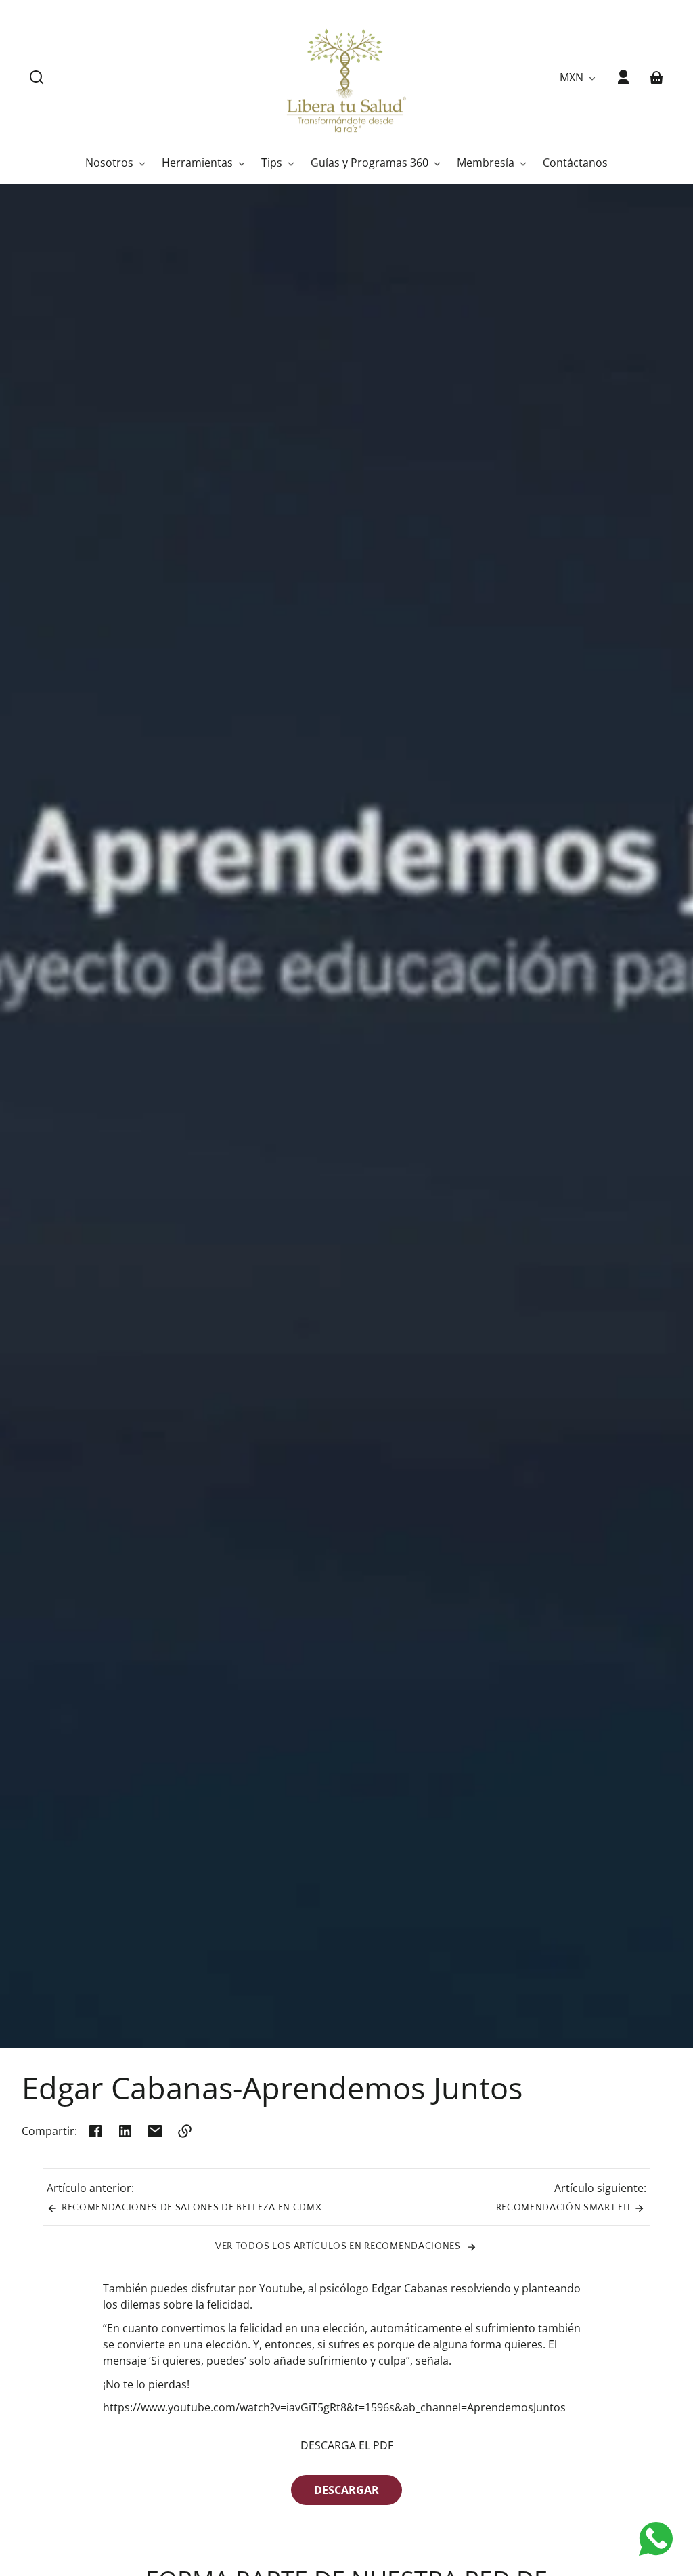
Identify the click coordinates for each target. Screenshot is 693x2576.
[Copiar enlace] (185, 2131)
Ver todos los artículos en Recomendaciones (339, 2246)
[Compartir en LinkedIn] (125, 2131)
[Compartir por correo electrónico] (155, 2131)
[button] (37, 77)
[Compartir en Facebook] (95, 2131)
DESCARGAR (346, 2490)
